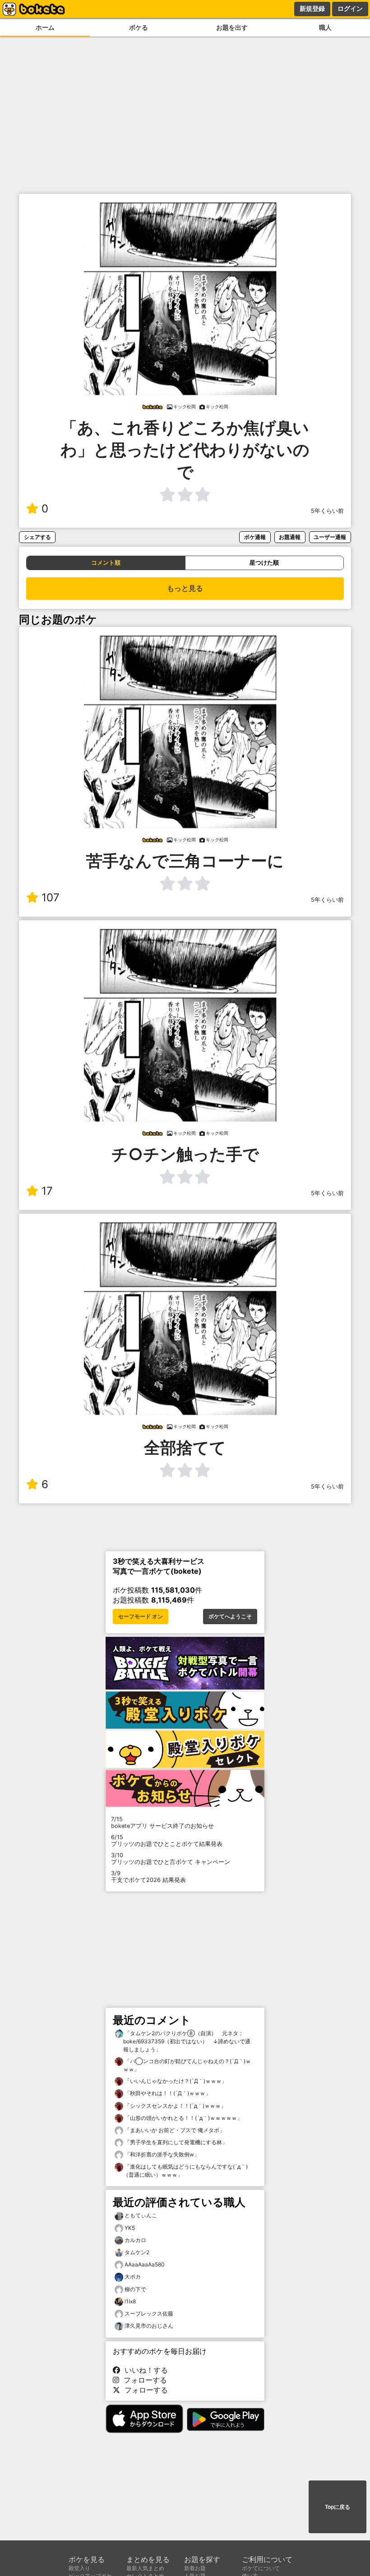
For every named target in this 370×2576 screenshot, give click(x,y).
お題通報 (290, 537)
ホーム (45, 27)
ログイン (350, 9)
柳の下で (135, 2289)
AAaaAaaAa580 (145, 2264)
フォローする (143, 2380)
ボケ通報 (255, 537)
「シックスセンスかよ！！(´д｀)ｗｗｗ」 (175, 2106)
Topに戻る (338, 2507)
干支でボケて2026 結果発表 (148, 1877)
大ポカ (133, 2277)
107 (51, 897)
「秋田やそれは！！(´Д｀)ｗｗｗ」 (167, 2093)
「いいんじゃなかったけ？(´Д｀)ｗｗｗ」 (175, 2081)
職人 (325, 27)
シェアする (37, 537)
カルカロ (135, 2240)
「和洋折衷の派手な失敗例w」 (161, 2154)
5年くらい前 (327, 511)
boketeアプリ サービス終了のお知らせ (162, 1822)
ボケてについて (261, 2568)
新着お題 (195, 2568)
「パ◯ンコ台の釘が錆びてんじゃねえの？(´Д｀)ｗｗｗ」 (187, 2065)
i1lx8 (130, 2301)
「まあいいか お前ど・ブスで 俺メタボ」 (174, 2130)
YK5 (130, 2228)
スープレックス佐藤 (149, 2313)
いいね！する (144, 2370)
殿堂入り (79, 2568)
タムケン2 (137, 2252)
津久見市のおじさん (149, 2326)
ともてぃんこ (141, 2215)
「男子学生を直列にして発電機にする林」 (175, 2142)
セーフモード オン (141, 1617)
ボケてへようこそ (230, 1617)
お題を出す (232, 27)
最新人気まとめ (145, 2568)
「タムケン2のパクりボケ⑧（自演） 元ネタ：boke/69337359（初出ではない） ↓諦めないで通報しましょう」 (187, 2041)
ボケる (139, 27)
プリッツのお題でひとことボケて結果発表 (167, 1841)
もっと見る (185, 588)
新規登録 (312, 9)
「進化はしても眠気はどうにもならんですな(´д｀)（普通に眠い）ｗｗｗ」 (185, 2171)
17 (47, 1191)
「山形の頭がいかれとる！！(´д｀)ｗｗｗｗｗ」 (183, 2118)
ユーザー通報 (330, 537)
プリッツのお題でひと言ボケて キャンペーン (171, 1859)
